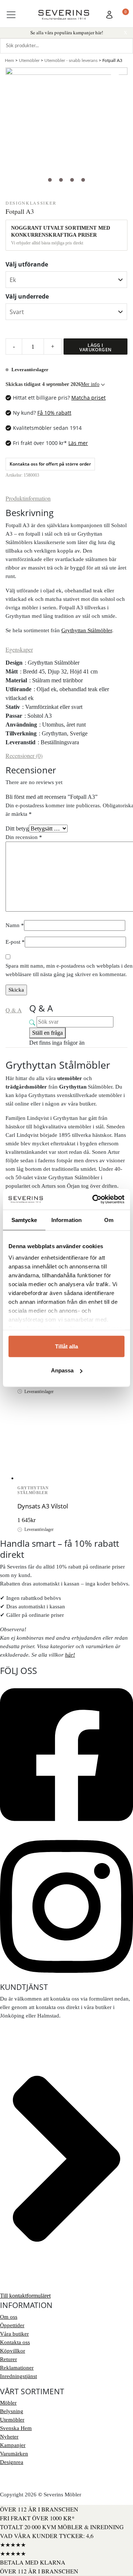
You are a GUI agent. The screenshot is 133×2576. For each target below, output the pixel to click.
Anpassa (62, 1370)
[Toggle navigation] (11, 15)
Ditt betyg (17, 829)
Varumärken (14, 2454)
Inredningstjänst (18, 2376)
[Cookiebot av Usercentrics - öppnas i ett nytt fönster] (94, 1200)
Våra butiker (14, 2334)
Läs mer (78, 443)
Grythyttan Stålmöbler (87, 630)
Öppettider (12, 2325)
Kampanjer (13, 2445)
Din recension (24, 837)
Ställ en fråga (47, 1033)
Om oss (9, 2317)
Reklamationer (17, 2368)
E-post (15, 942)
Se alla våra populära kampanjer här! (67, 32)
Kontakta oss (15, 2342)
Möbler (8, 2403)
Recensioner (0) (24, 756)
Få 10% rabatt (54, 413)
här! (70, 1655)
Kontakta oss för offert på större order (50, 464)
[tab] (28, 498)
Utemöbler (29, 60)
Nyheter (9, 2437)
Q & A (14, 1010)
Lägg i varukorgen (96, 347)
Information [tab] (66, 1220)
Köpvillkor (13, 2351)
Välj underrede (27, 296)
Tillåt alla (66, 1346)
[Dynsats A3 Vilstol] (44, 1425)
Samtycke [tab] (24, 1220)
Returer (8, 2359)
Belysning (12, 2411)
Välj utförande (27, 264)
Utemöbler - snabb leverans (71, 60)
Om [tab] (109, 1220)
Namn (15, 925)
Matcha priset (88, 398)
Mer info (90, 384)
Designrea (12, 2462)
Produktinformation (28, 498)
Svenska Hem (16, 2428)
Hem (9, 60)
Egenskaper (19, 649)
